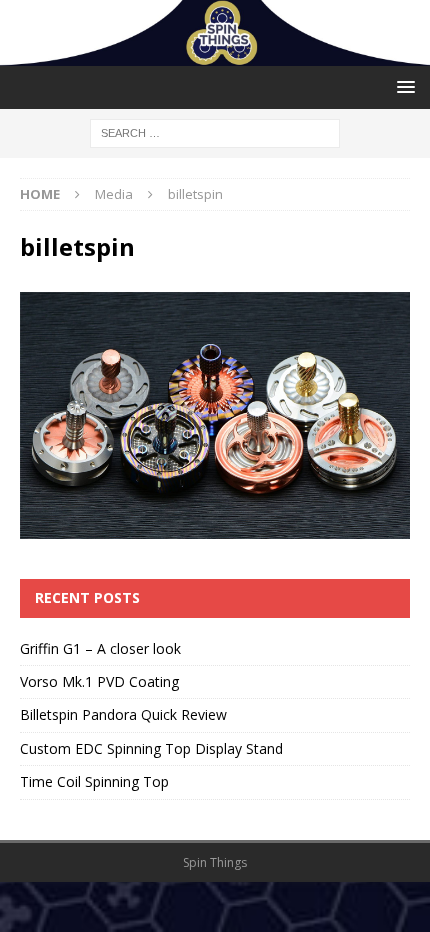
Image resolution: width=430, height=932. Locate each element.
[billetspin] (215, 527)
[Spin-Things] (215, 54)
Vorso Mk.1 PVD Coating (99, 681)
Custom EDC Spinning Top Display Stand (151, 748)
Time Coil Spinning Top (94, 781)
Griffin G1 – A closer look (100, 648)
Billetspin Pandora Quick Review (123, 714)
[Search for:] (215, 131)
